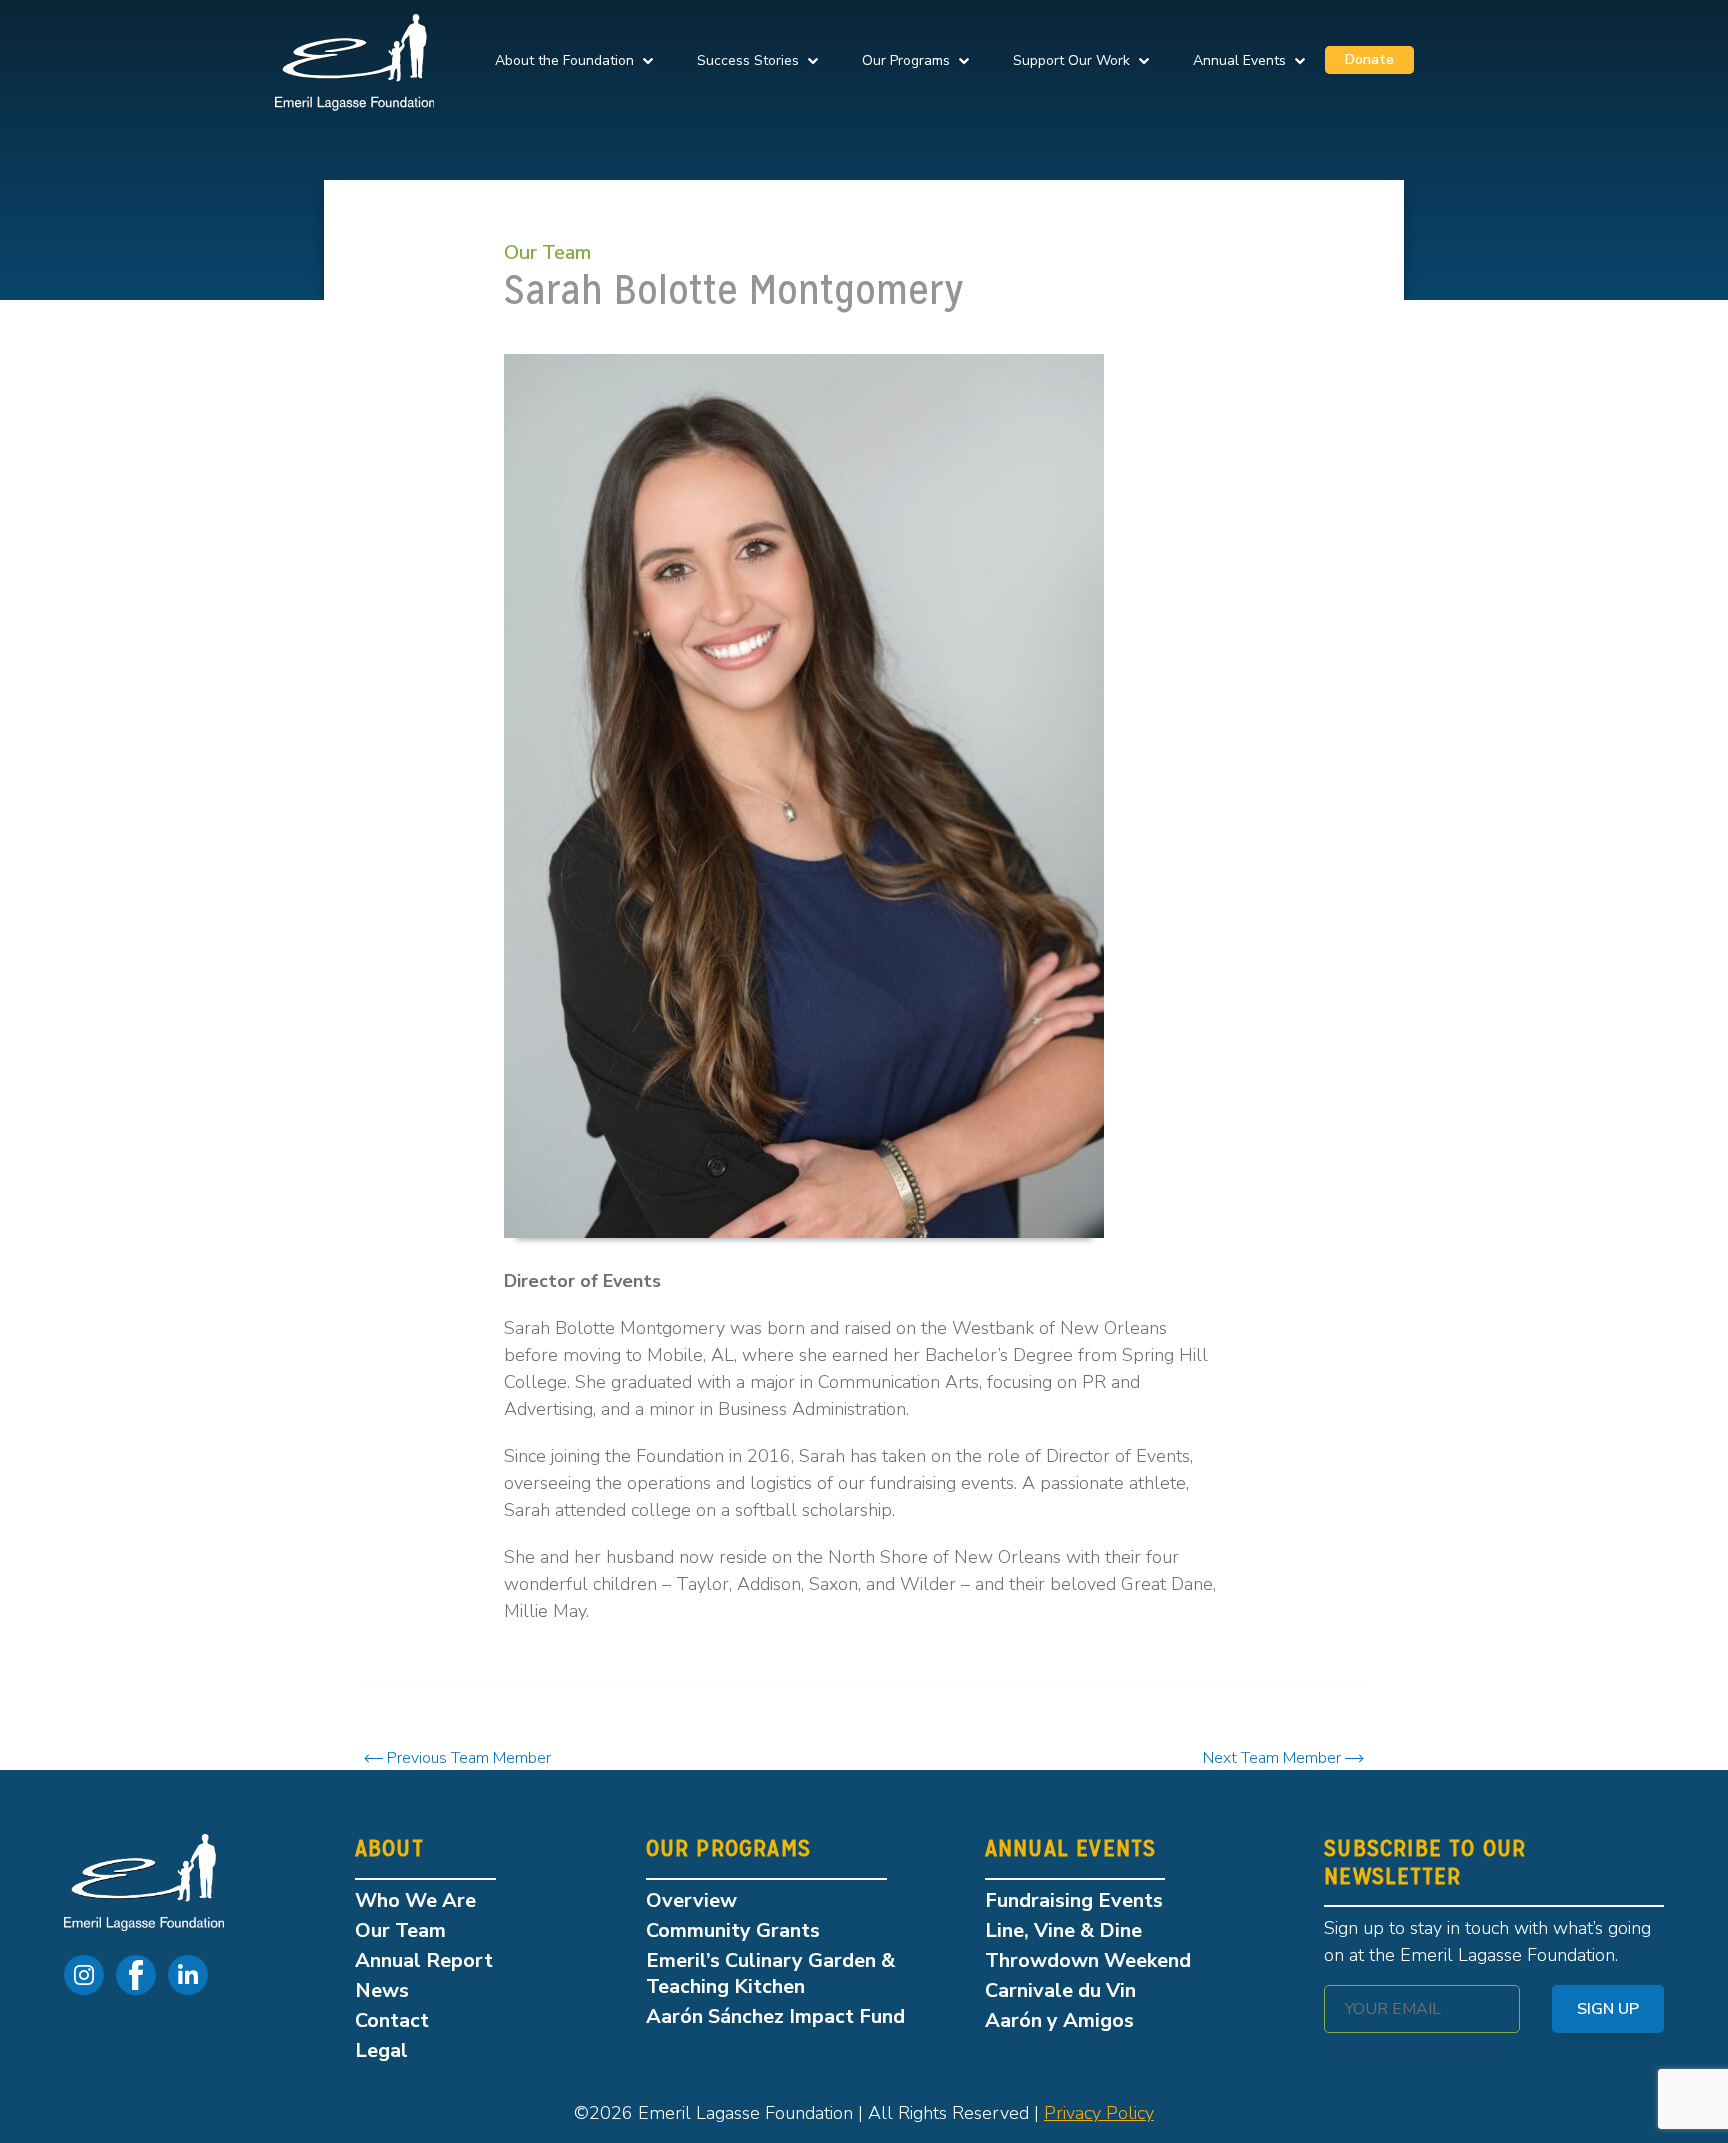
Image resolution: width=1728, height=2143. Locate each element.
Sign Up (1608, 2009)
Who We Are (415, 1900)
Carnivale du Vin (1060, 1990)
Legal (381, 2050)
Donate (1369, 59)
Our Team (547, 252)
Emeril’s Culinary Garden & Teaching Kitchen (770, 1973)
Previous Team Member (467, 1758)
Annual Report (424, 1960)
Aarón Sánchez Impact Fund (775, 2016)
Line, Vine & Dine (1063, 1930)
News (382, 1990)
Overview (691, 1900)
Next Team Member (1274, 1758)
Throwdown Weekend (1088, 1960)
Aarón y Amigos (1059, 2020)
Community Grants (733, 1930)
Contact (392, 2020)
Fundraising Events (1074, 1900)
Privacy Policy (1099, 2113)
